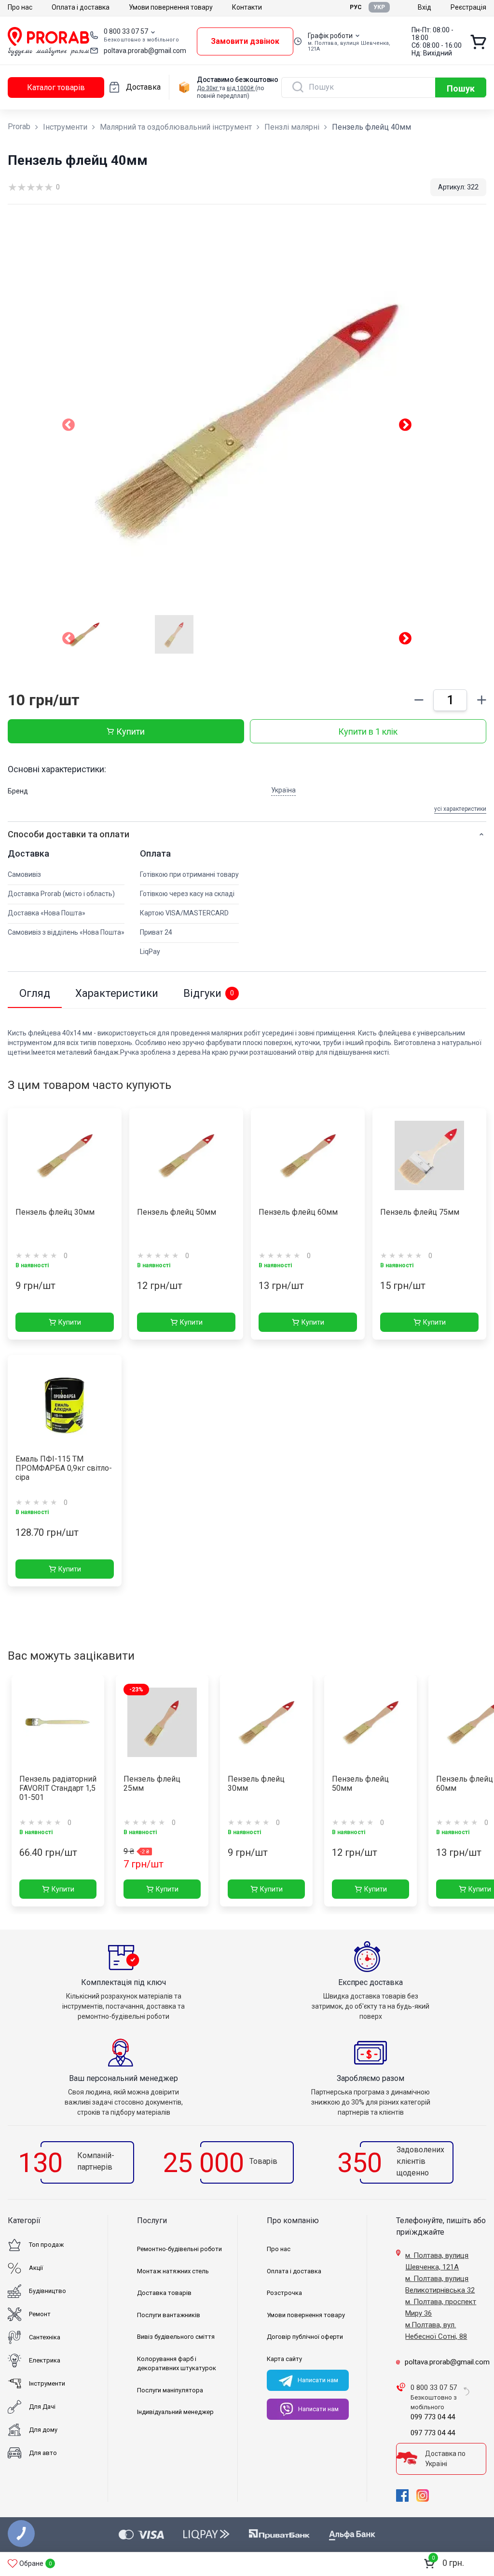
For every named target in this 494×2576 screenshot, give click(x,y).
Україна (283, 790)
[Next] (405, 640)
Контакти (247, 7)
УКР (379, 7)
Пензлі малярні (292, 127)
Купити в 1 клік (368, 731)
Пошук (461, 88)
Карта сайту (284, 2359)
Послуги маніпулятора (170, 2390)
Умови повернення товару (171, 7)
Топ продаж (46, 2245)
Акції (36, 2268)
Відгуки (209, 993)
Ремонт (40, 2314)
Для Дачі (42, 2407)
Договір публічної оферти (305, 2337)
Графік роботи (330, 36)
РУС (356, 7)
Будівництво (48, 2291)
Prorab (19, 127)
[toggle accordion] (481, 834)
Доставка (143, 87)
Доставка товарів (164, 2293)
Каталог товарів (56, 87)
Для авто (43, 2453)
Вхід (425, 7)
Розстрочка (284, 2293)
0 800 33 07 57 (126, 31)
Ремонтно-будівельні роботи (179, 2249)
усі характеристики (460, 809)
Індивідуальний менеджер (175, 2412)
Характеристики (117, 993)
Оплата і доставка (81, 7)
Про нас (20, 7)
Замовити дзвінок (245, 41)
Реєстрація (468, 7)
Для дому (43, 2430)
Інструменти (65, 127)
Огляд (35, 993)
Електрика (45, 2360)
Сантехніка (45, 2337)
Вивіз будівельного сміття (176, 2337)
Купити (130, 731)
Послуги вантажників (169, 2315)
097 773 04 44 (433, 2433)
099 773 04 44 (433, 2417)
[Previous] (69, 640)
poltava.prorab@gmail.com (145, 51)
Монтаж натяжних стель (173, 2271)
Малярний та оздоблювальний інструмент (176, 127)
